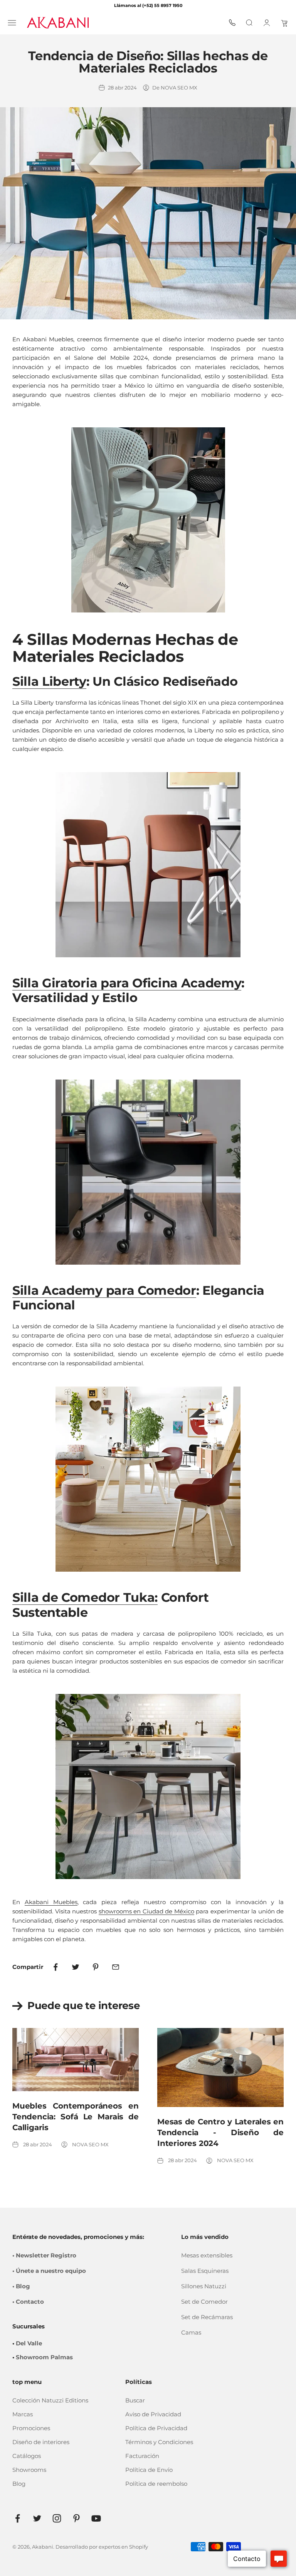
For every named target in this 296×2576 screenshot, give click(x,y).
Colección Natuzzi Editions (50, 2400)
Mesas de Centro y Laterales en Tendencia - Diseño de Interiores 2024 (220, 2132)
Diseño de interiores (41, 2442)
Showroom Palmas (44, 2357)
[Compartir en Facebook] (55, 1967)
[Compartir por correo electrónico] (116, 1967)
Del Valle (29, 2343)
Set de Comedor (204, 2302)
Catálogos (27, 2456)
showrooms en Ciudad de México (146, 1911)
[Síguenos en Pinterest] (77, 2518)
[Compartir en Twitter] (76, 1967)
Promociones (31, 2428)
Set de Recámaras (207, 2317)
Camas (191, 2332)
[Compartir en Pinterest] (96, 1967)
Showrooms (29, 2470)
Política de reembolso (156, 2484)
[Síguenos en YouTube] (96, 2518)
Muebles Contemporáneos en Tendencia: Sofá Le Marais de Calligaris (76, 2117)
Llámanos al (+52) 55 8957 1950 (148, 5)
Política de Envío (149, 2470)
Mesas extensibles (207, 2255)
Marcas (23, 2414)
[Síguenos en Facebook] (18, 2518)
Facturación (142, 2456)
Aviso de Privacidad (153, 2414)
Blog (19, 2484)
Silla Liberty (49, 681)
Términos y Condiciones (159, 2442)
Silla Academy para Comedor (104, 1290)
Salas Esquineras (205, 2271)
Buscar (135, 2400)
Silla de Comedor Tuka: (85, 1597)
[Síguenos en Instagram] (57, 2518)
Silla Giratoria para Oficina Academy (127, 983)
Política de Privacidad (156, 2428)
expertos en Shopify (123, 2547)
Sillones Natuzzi (204, 2286)
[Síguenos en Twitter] (37, 2518)
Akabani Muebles (51, 1902)
